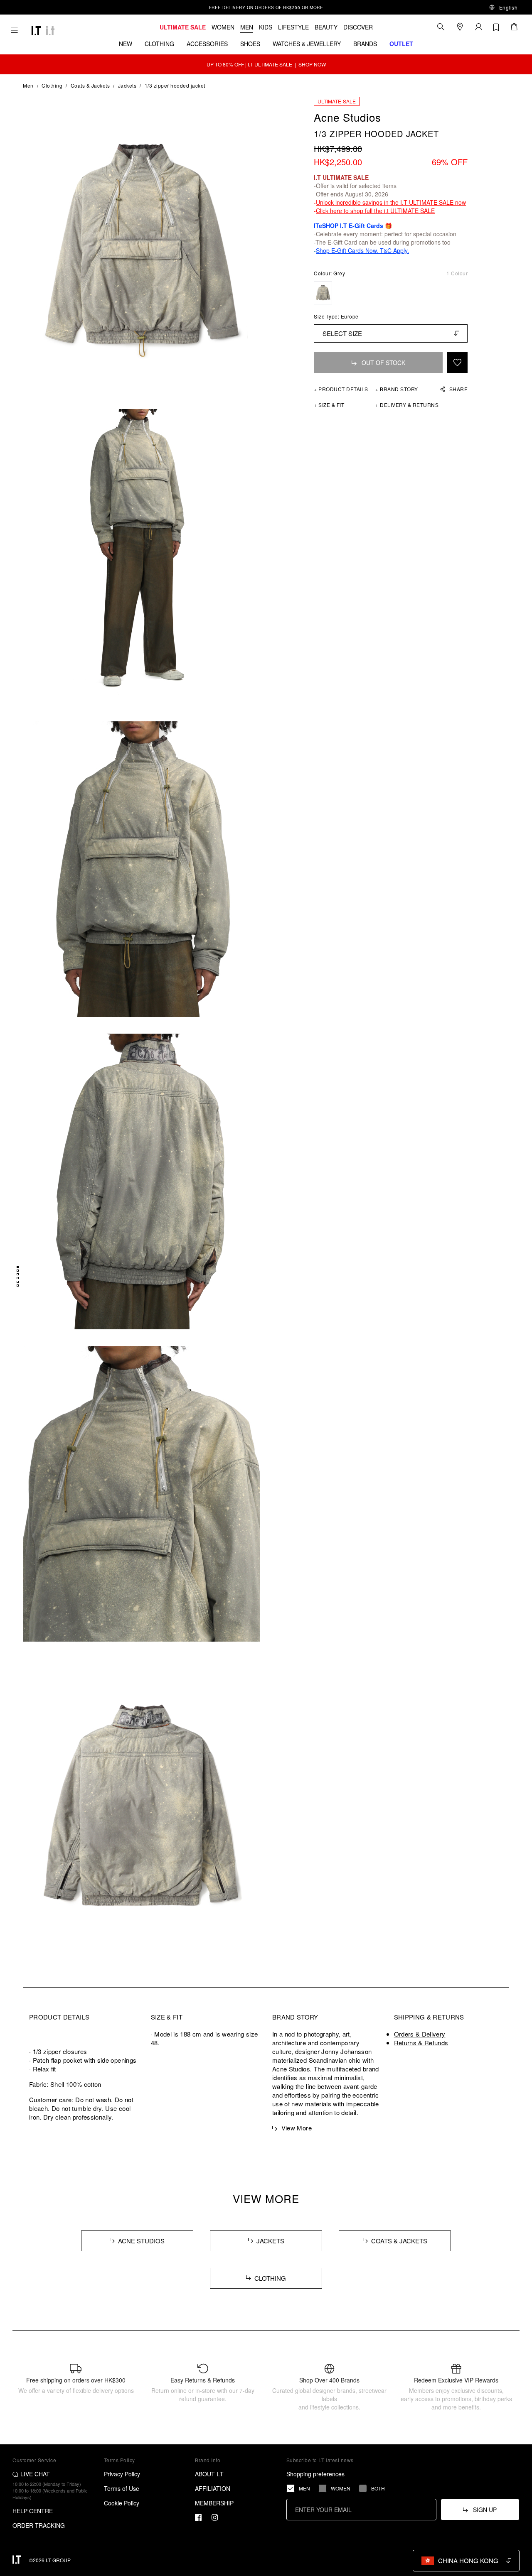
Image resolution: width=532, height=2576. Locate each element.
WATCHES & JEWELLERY (307, 44)
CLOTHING (159, 44)
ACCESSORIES (207, 44)
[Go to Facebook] (198, 2517)
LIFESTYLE (293, 27)
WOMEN (223, 27)
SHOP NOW (312, 64)
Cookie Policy (122, 2503)
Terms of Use (122, 2488)
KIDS (266, 27)
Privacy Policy (122, 2474)
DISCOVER (358, 27)
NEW (126, 44)
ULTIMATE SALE (183, 27)
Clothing (52, 85)
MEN (247, 27)
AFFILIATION (213, 2488)
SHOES (250, 44)
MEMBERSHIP (214, 2503)
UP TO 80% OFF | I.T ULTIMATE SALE (249, 64)
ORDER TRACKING (39, 2525)
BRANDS (365, 44)
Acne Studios (347, 117)
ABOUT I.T (209, 2474)
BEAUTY (326, 27)
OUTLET (401, 44)
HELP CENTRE (33, 2511)
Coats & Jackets (90, 85)
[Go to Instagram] (215, 2517)
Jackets (127, 85)
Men (28, 85)
